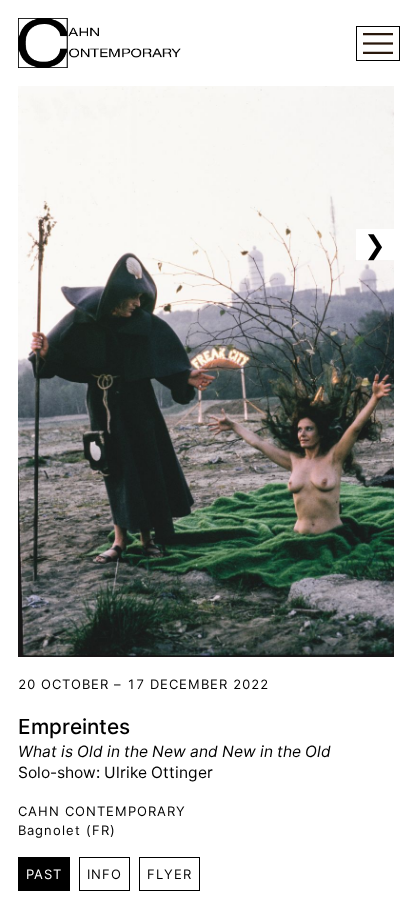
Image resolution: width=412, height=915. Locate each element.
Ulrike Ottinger (158, 772)
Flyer (169, 874)
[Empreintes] (206, 371)
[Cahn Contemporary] (99, 43)
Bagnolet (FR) (67, 830)
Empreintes (74, 726)
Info (104, 874)
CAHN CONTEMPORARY (102, 811)
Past (44, 874)
